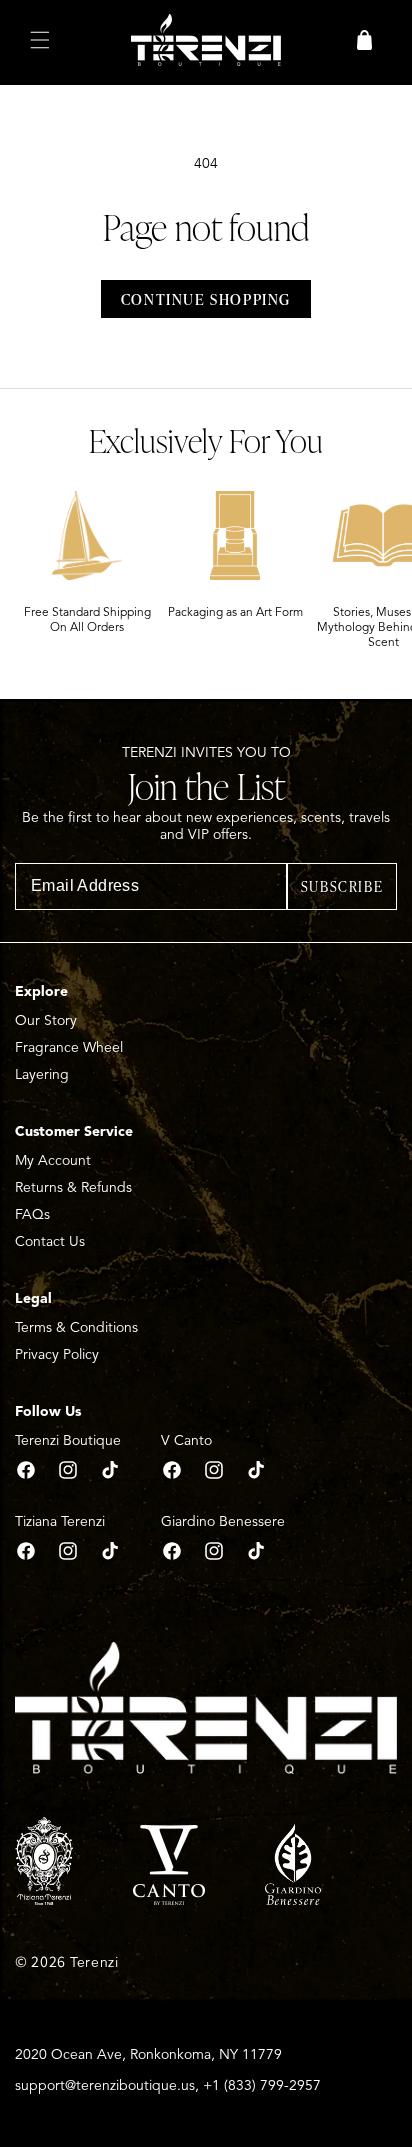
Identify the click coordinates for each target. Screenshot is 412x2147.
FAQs (32, 1214)
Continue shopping (206, 299)
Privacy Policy (57, 1354)
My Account (53, 1160)
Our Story (46, 1020)
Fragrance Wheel (69, 1047)
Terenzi (94, 1962)
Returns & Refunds (73, 1187)
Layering (42, 1074)
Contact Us (50, 1241)
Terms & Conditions (76, 1327)
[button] (40, 40)
